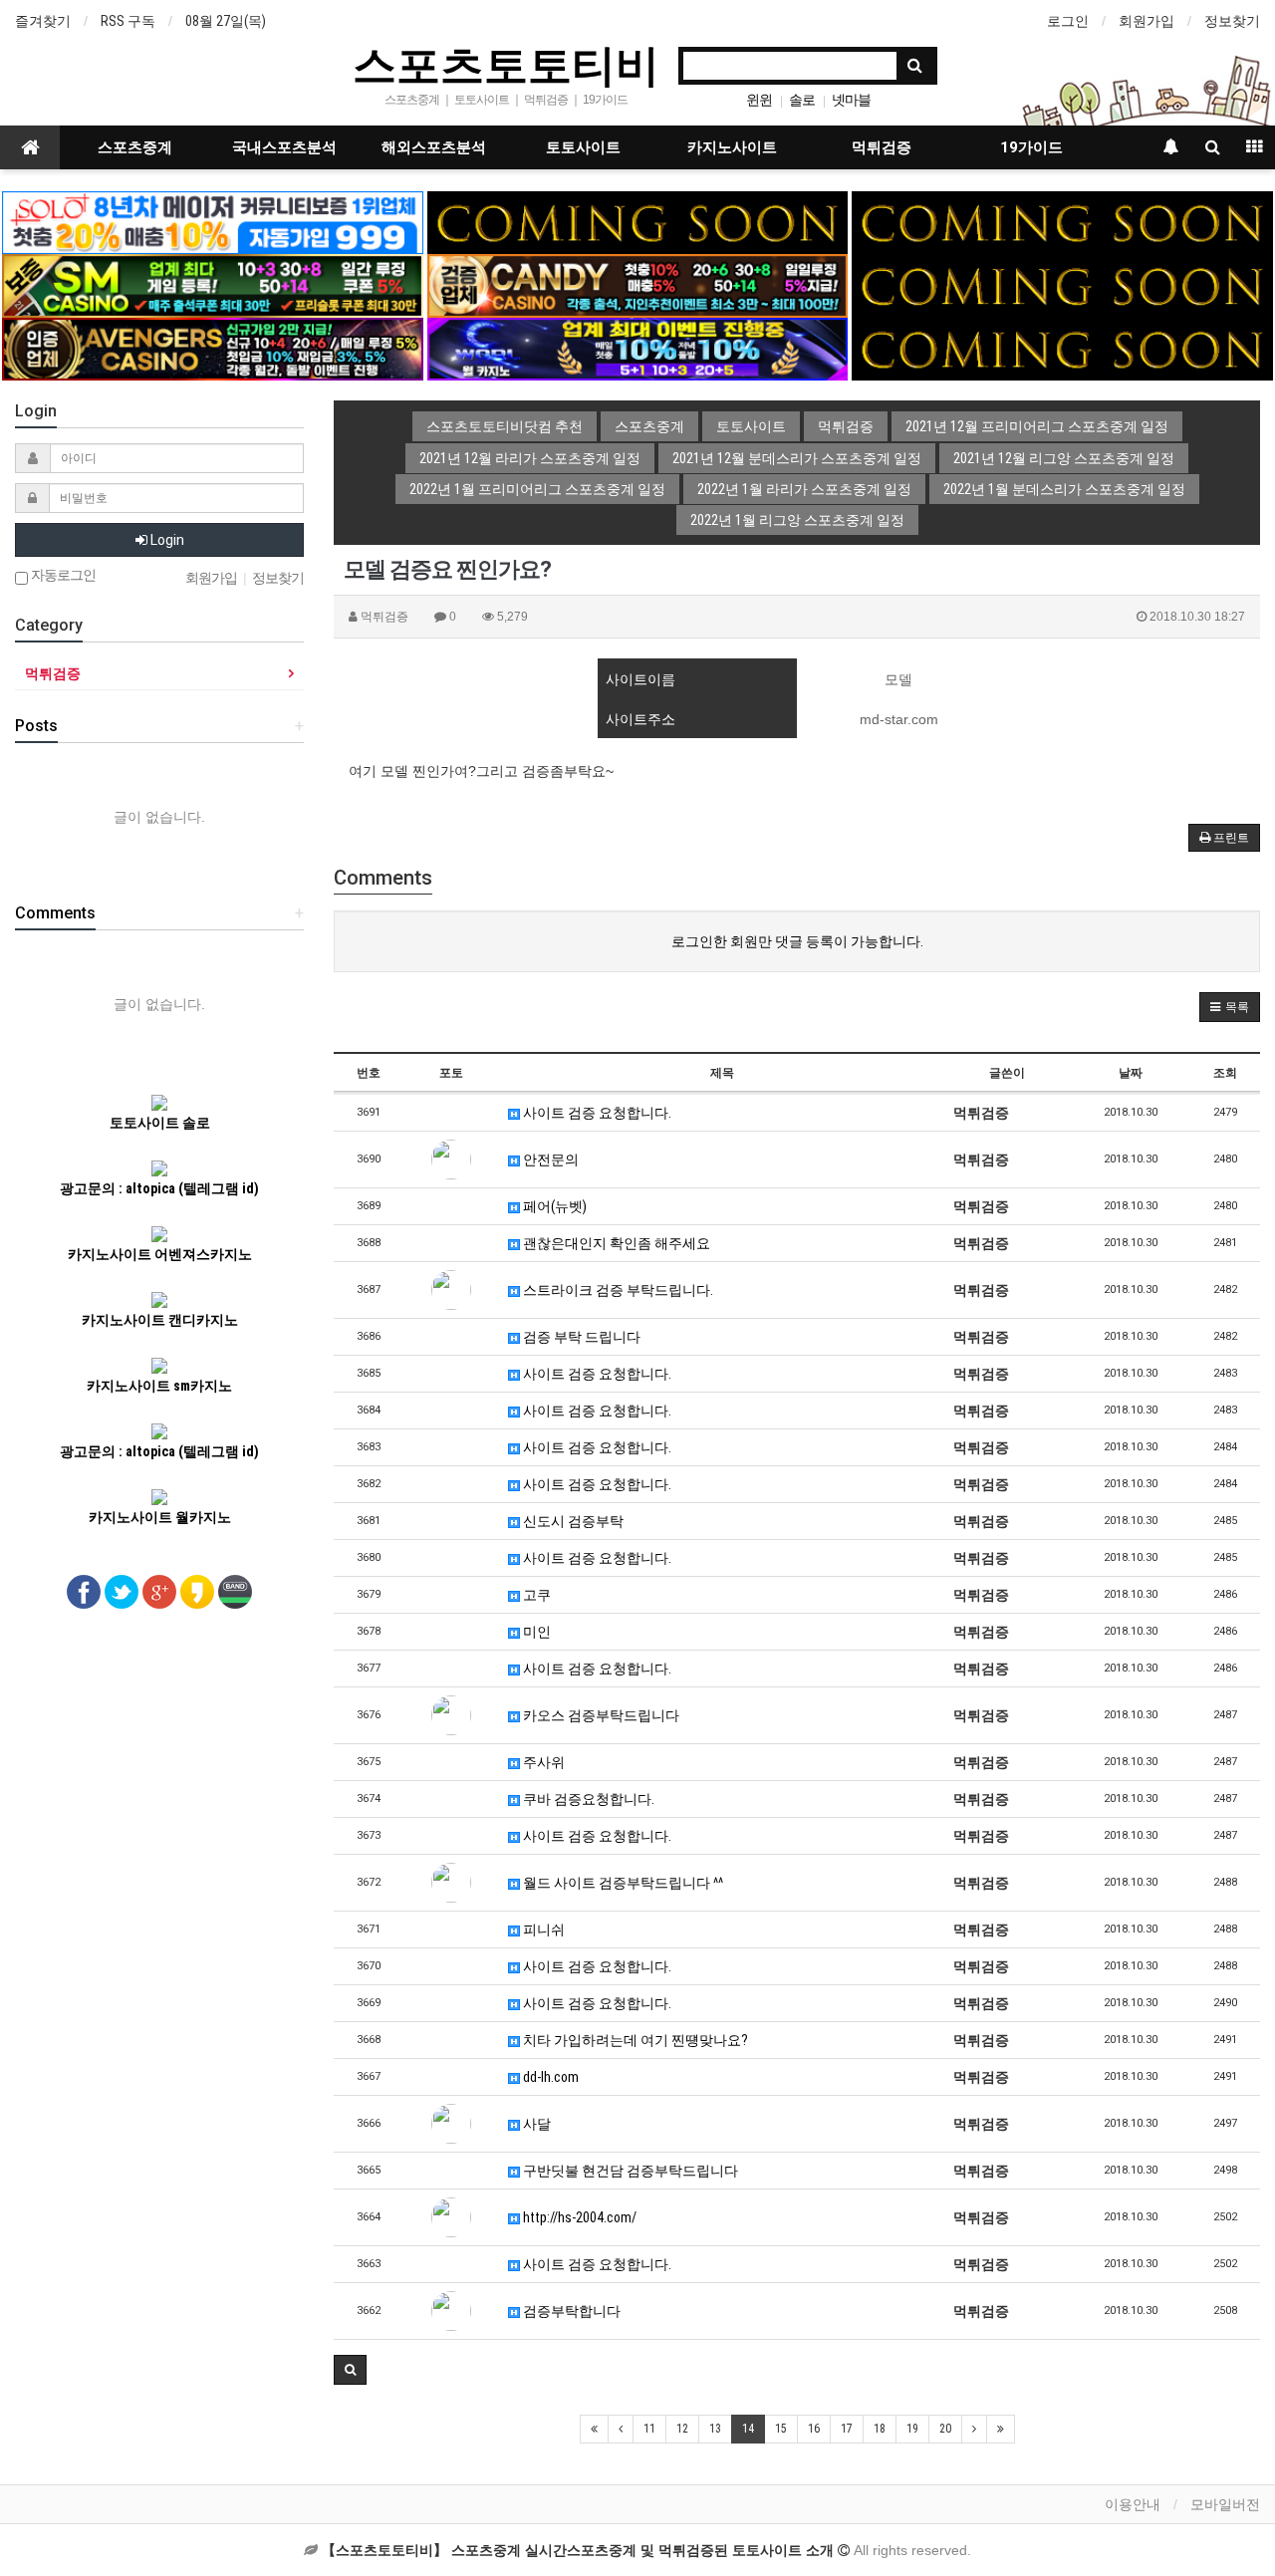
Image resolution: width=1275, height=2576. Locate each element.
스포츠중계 (135, 147)
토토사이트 (583, 147)
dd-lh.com (549, 2077)
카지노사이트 (732, 147)
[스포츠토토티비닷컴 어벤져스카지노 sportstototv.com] (212, 348)
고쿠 (535, 1595)
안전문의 (549, 1159)
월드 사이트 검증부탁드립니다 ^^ (622, 1883)
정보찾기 (1232, 21)
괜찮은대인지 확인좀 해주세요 (615, 1243)
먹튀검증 (882, 147)
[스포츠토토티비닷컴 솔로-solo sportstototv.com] (212, 221)
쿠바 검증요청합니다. (587, 1799)
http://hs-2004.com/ (578, 2217)
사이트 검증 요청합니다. (596, 1113)
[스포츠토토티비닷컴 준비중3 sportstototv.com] (1062, 348)
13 (715, 2429)
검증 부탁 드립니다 (580, 1337)
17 (847, 2429)
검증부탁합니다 (570, 2311)
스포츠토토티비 (506, 64)
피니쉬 (542, 1930)
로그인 (1068, 21)
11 (649, 2429)
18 (880, 2429)
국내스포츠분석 (284, 147)
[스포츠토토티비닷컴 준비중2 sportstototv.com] (1062, 221)
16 (814, 2429)
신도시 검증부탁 (572, 1521)
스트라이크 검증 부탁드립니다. (617, 1290)
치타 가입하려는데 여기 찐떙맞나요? (634, 2040)
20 (945, 2429)
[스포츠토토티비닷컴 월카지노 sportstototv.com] (637, 348)
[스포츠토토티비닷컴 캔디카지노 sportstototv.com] (637, 285)
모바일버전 (1225, 2504)
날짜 (1131, 1073)
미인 (535, 1632)
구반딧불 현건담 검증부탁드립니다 (629, 2171)
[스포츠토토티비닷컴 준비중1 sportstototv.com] (637, 221)
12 (682, 2429)
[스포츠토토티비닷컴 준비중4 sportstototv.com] (1062, 285)
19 (912, 2429)
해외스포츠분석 (434, 147)
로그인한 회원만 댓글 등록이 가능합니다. (797, 941)
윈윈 (759, 100)
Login (166, 540)
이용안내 (1133, 2504)
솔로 (802, 100)
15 (781, 2429)
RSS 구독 (128, 21)
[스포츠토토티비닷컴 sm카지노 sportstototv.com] (212, 285)
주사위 (542, 1762)
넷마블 (851, 100)
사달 (535, 2124)
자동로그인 (62, 575)
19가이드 (1031, 147)
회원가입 (1147, 21)
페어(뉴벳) (553, 1206)
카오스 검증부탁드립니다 (600, 1715)
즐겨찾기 (43, 21)
